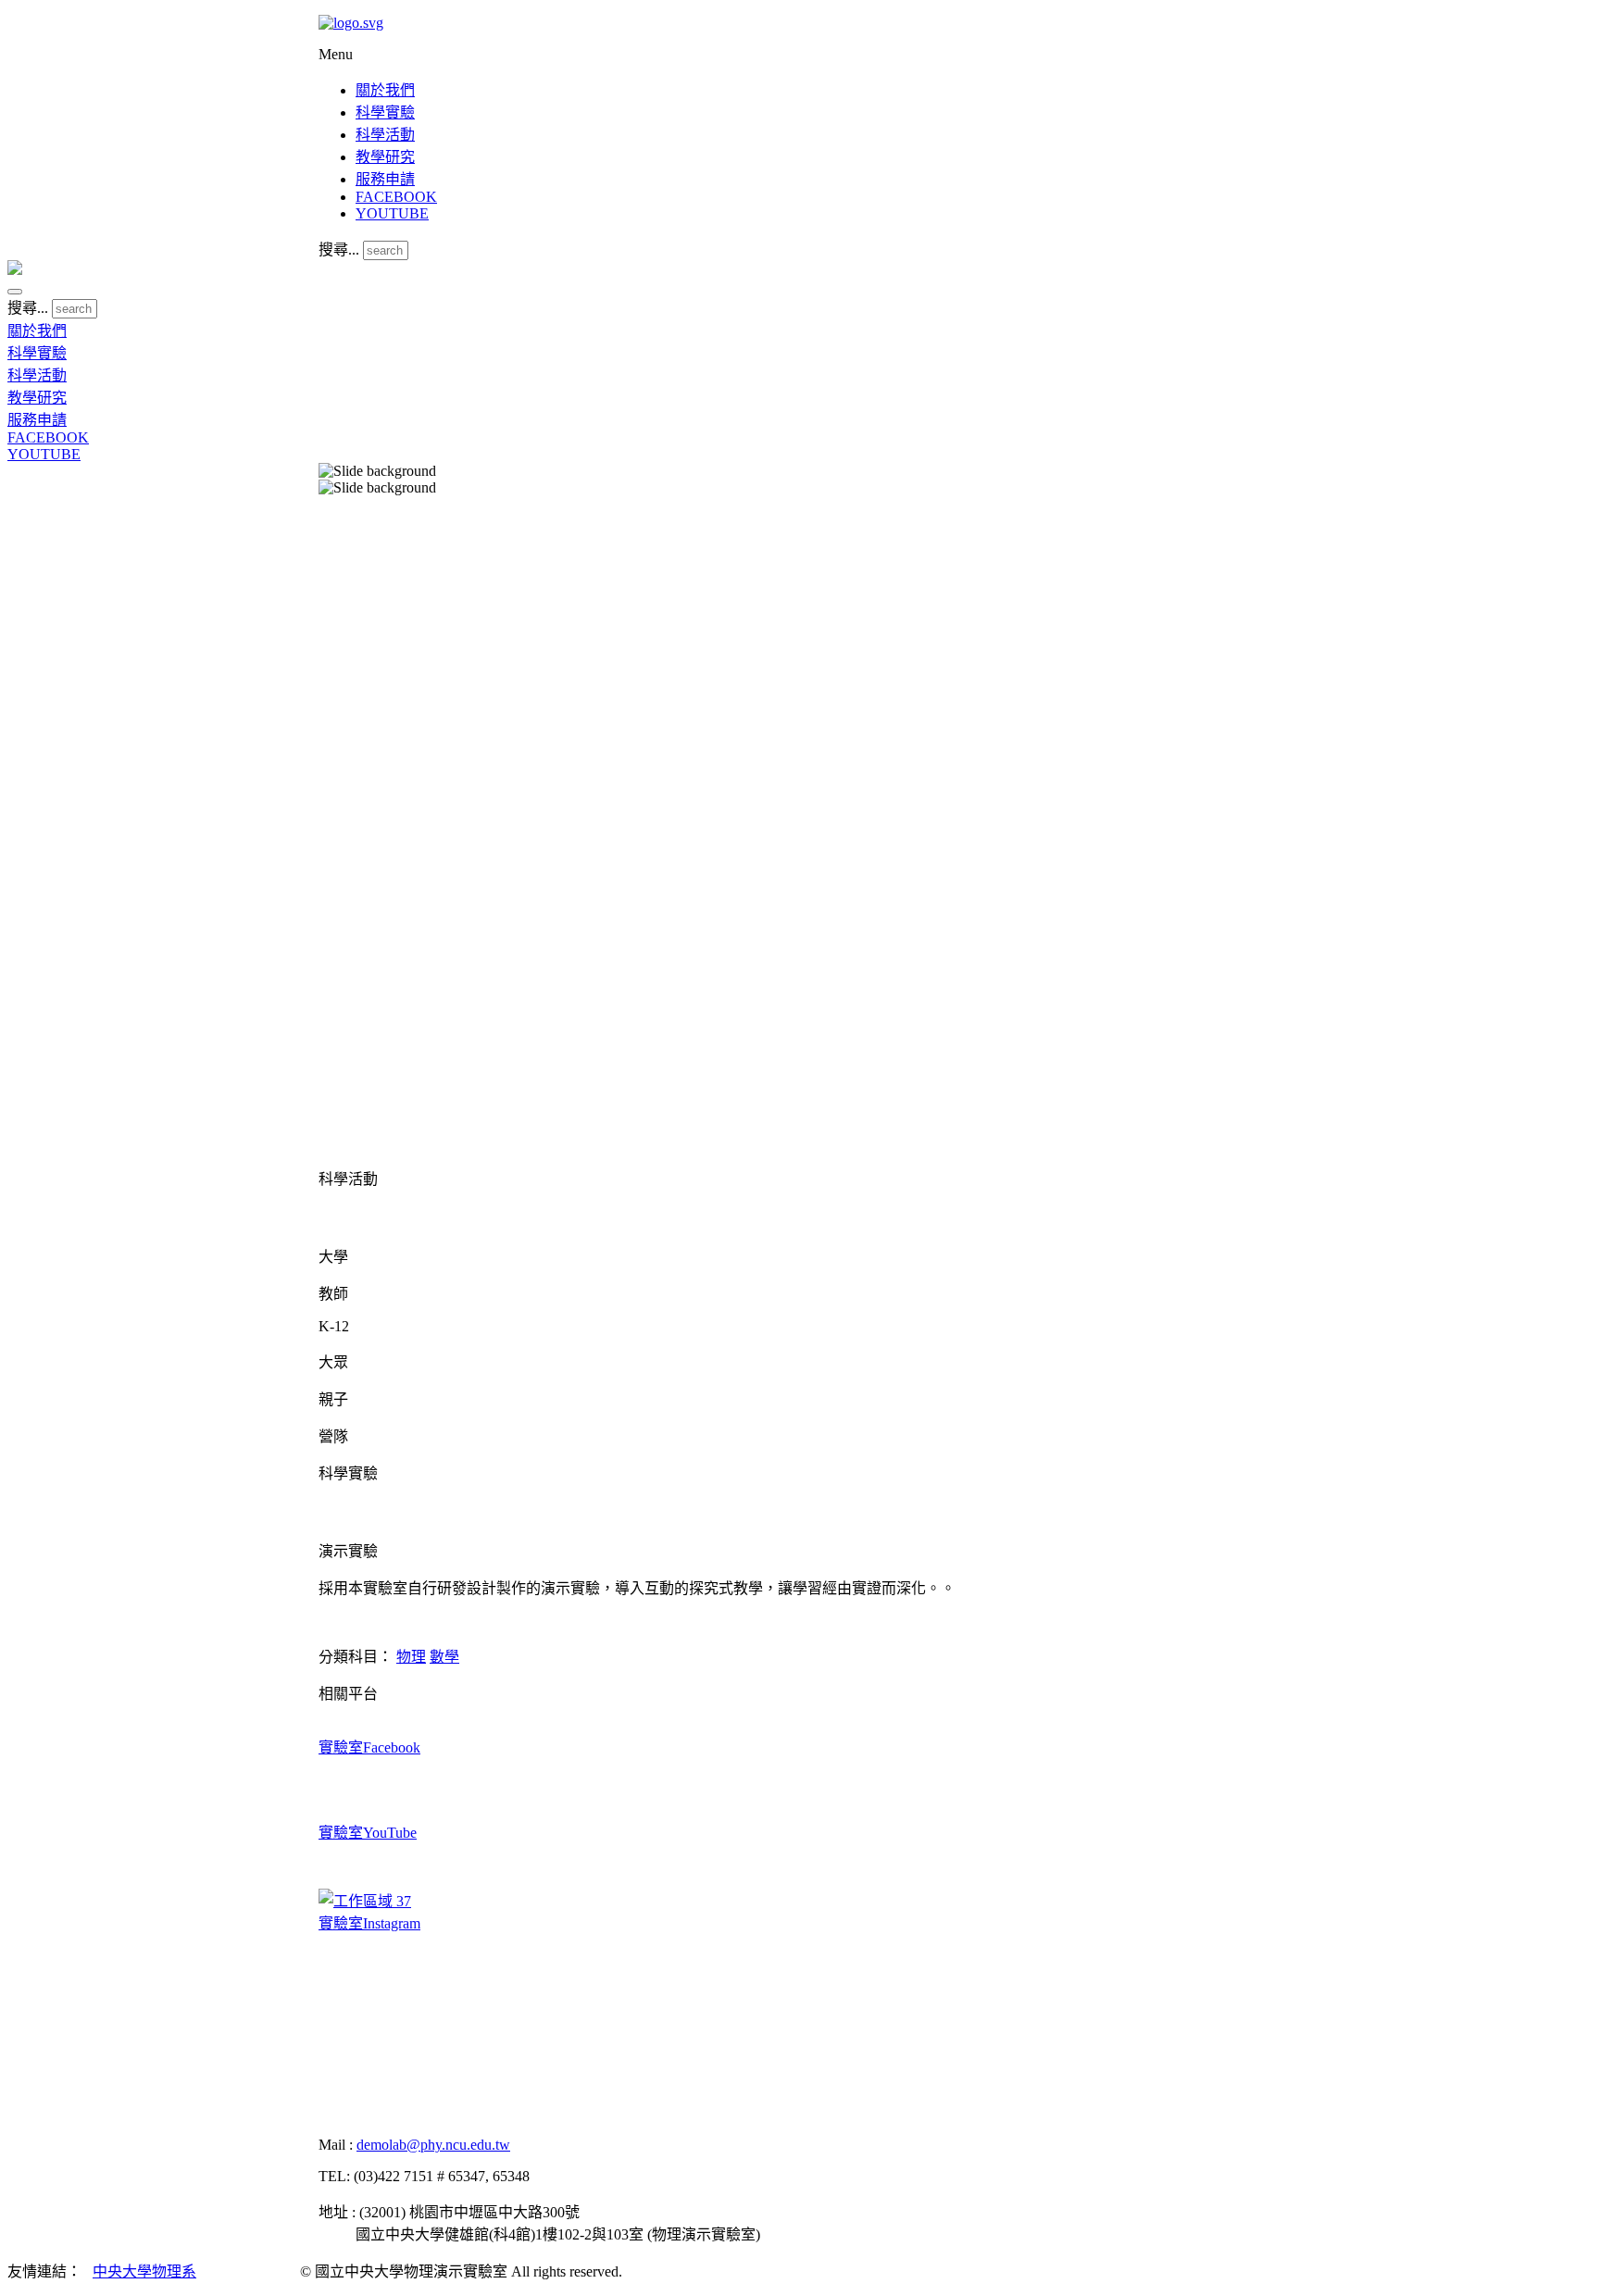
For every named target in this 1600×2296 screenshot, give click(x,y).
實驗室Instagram (369, 1923)
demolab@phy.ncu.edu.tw (433, 2145)
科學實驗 (385, 112)
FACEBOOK (396, 197)
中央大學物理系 (144, 2271)
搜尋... (339, 250)
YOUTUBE (392, 213)
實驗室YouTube (368, 1833)
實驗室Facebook (369, 1747)
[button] (15, 292)
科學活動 (385, 135)
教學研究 (385, 157)
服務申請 (385, 179)
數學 (444, 1657)
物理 (411, 1657)
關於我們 (385, 90)
